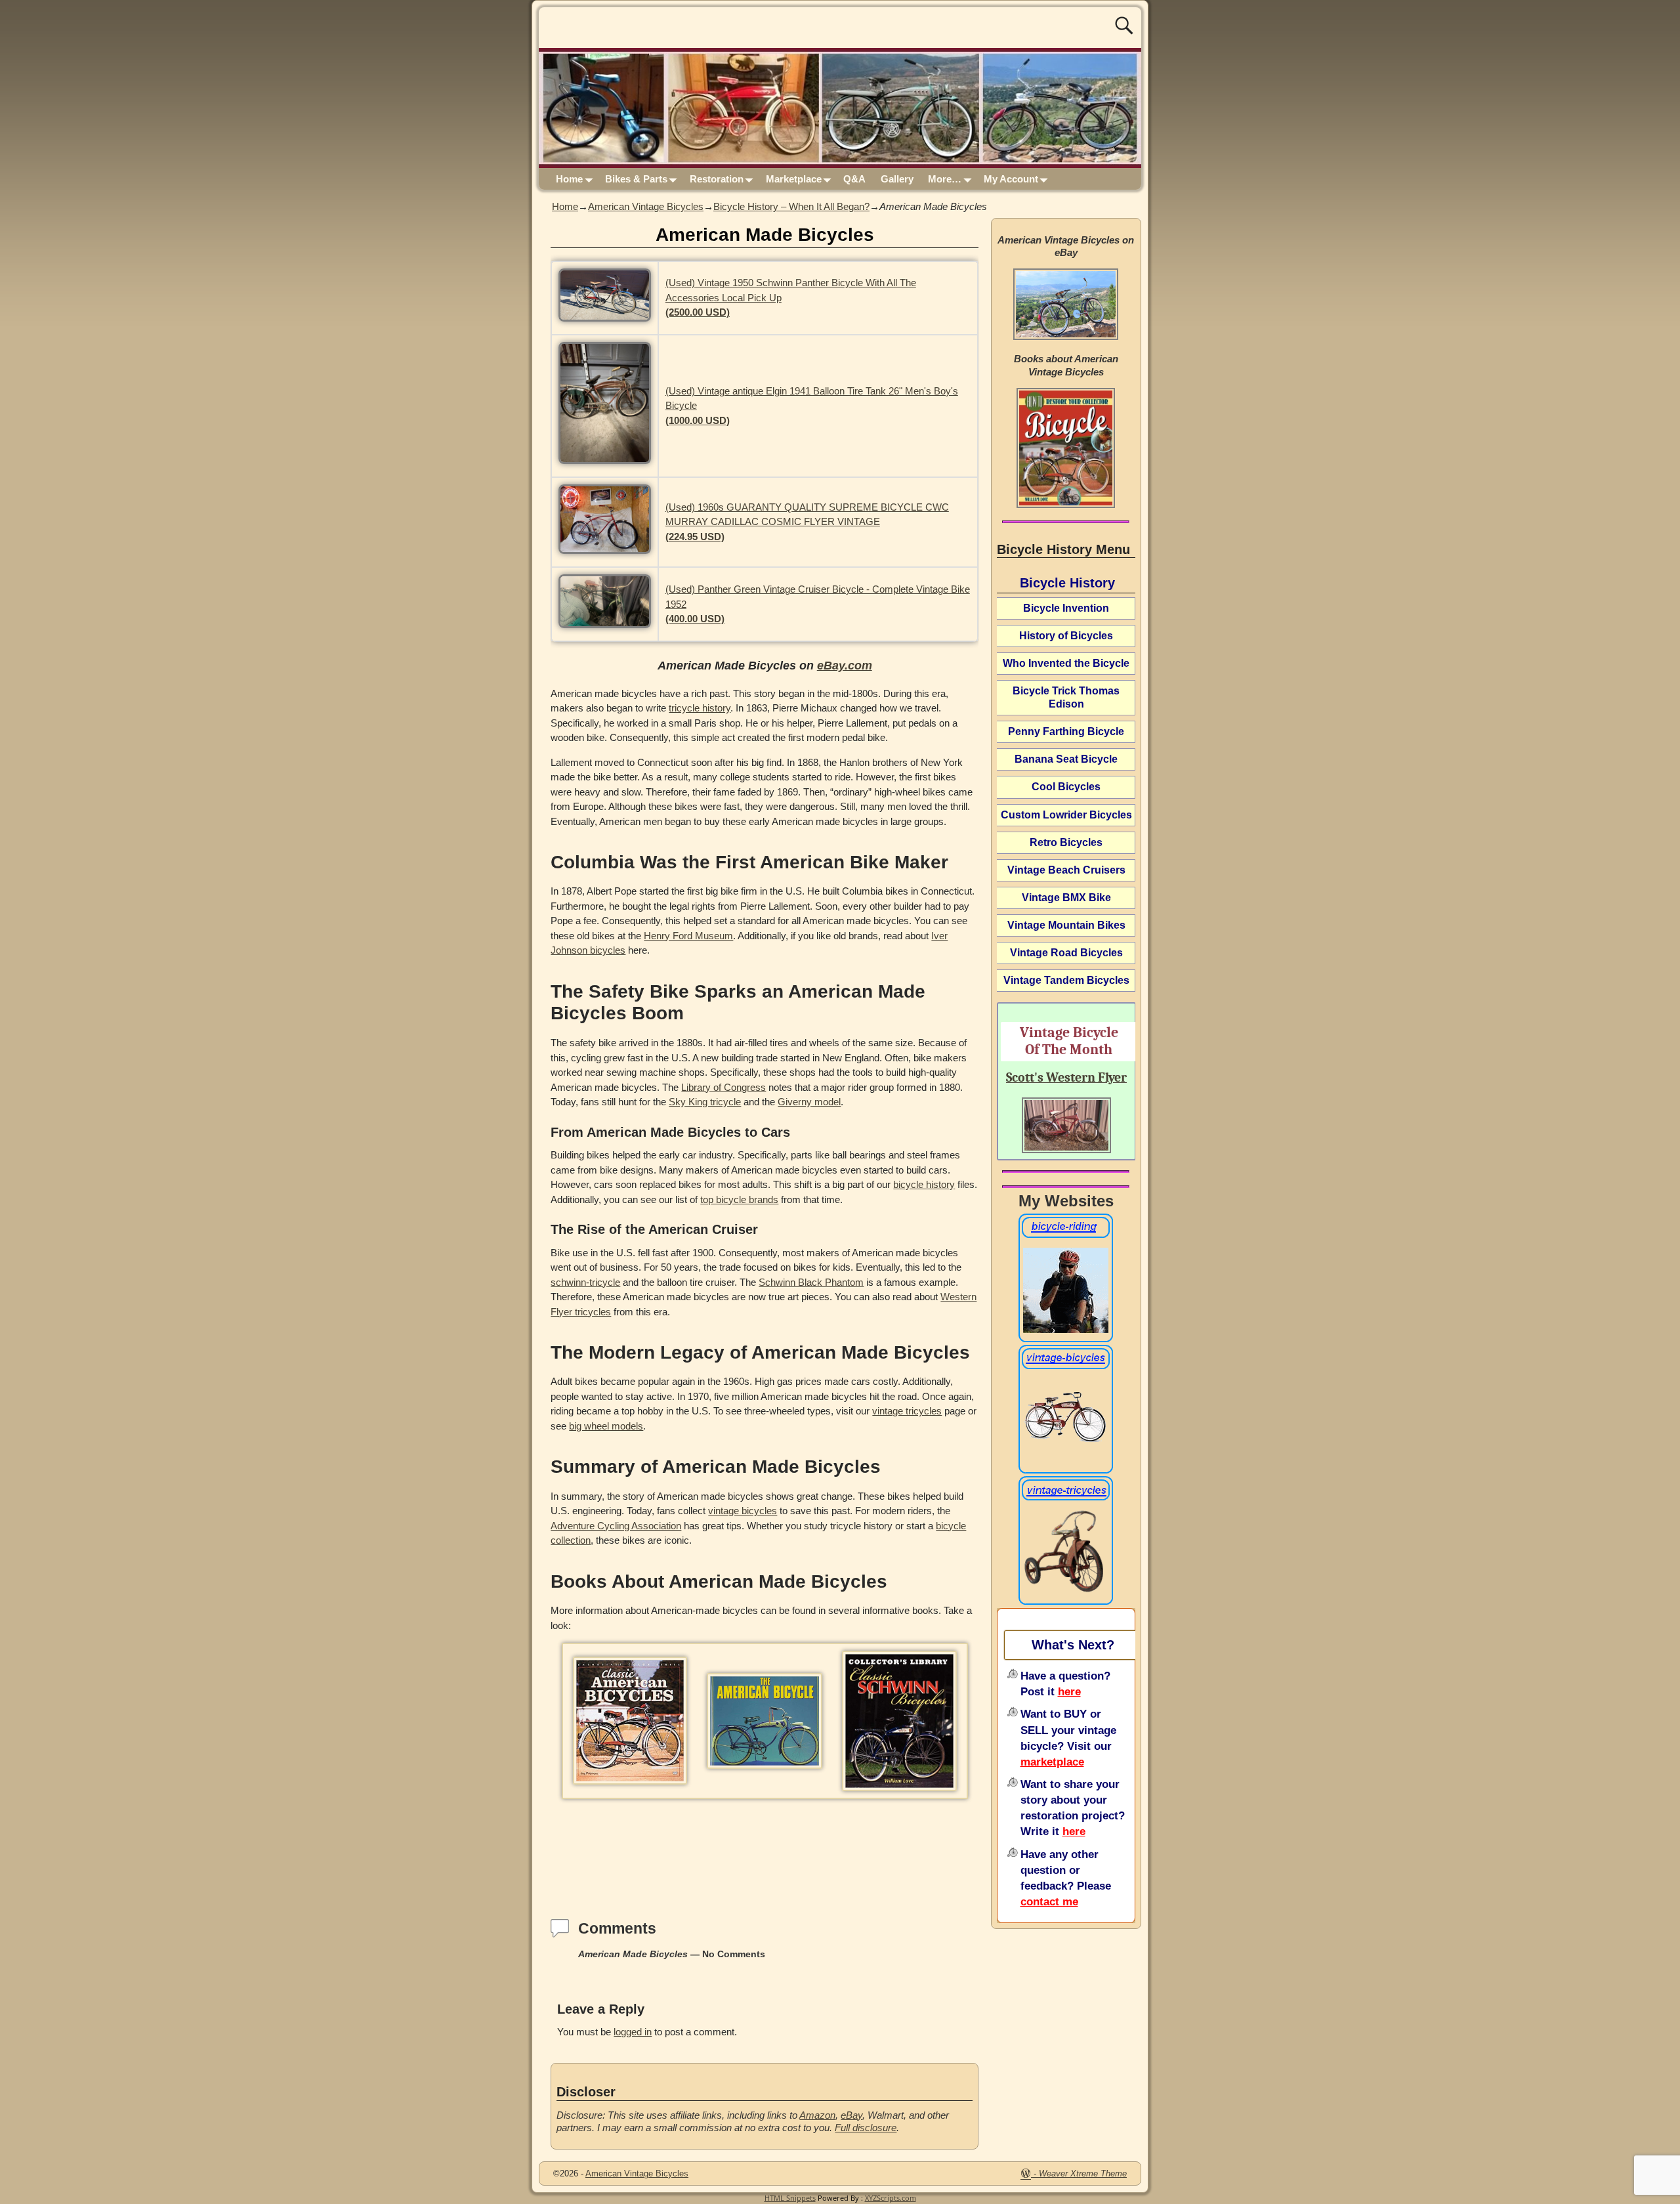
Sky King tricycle (705, 1102)
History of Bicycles (1066, 636)
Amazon (817, 2115)
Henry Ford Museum (688, 936)
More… (945, 179)
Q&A (854, 179)
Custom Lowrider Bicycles (1066, 815)
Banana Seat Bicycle (1066, 759)
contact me (1049, 1901)
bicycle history (924, 1184)
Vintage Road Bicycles (1066, 953)
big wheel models (606, 1426)
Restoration (717, 179)
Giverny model (809, 1102)
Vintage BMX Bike (1066, 898)
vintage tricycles (907, 1411)
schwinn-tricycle (585, 1282)
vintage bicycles (743, 1511)
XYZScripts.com (891, 2198)
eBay (851, 2115)
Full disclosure (866, 2128)
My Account (1011, 179)
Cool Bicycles (1066, 787)
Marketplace (794, 179)
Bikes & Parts (636, 179)
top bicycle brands (739, 1199)
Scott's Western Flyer (1066, 1077)
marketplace (1052, 1762)
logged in (633, 2032)
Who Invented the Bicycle (1066, 663)
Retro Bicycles (1066, 842)
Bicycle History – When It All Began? (791, 206)
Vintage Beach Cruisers (1066, 870)
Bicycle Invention (1066, 608)
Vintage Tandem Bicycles (1066, 980)
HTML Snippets (790, 2198)
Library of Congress (724, 1087)
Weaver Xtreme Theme (1083, 2173)
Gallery (897, 179)
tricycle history (700, 708)
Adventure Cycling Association (616, 1526)
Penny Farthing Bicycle (1066, 731)
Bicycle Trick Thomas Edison (1066, 697)
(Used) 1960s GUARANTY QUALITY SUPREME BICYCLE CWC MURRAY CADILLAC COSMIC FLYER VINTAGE (807, 522)
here (1069, 1691)
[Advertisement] (765, 1845)
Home (569, 179)
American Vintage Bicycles (646, 206)
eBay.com (845, 666)
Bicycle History (1067, 583)
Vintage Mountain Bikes (1066, 925)
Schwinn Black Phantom (811, 1282)
